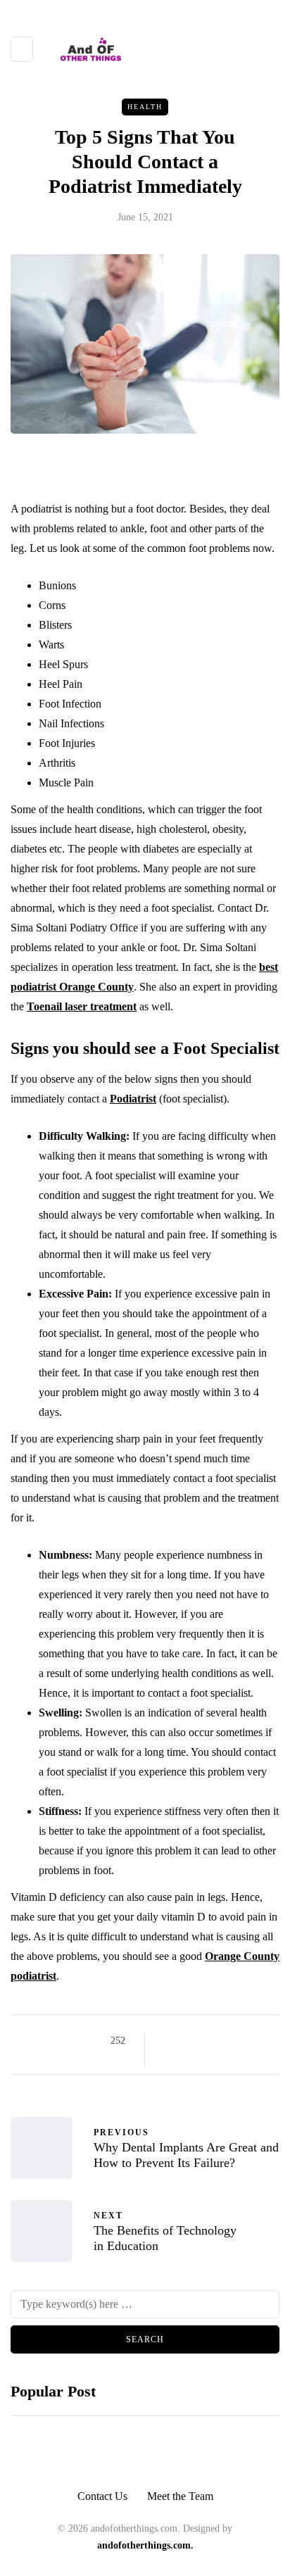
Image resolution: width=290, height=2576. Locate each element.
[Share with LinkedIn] (221, 2041)
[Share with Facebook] (168, 2041)
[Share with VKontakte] (256, 2041)
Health (145, 107)
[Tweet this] (185, 2041)
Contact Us (102, 2496)
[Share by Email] (168, 2059)
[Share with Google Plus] (203, 2041)
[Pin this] (238, 2041)
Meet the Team (180, 2496)
